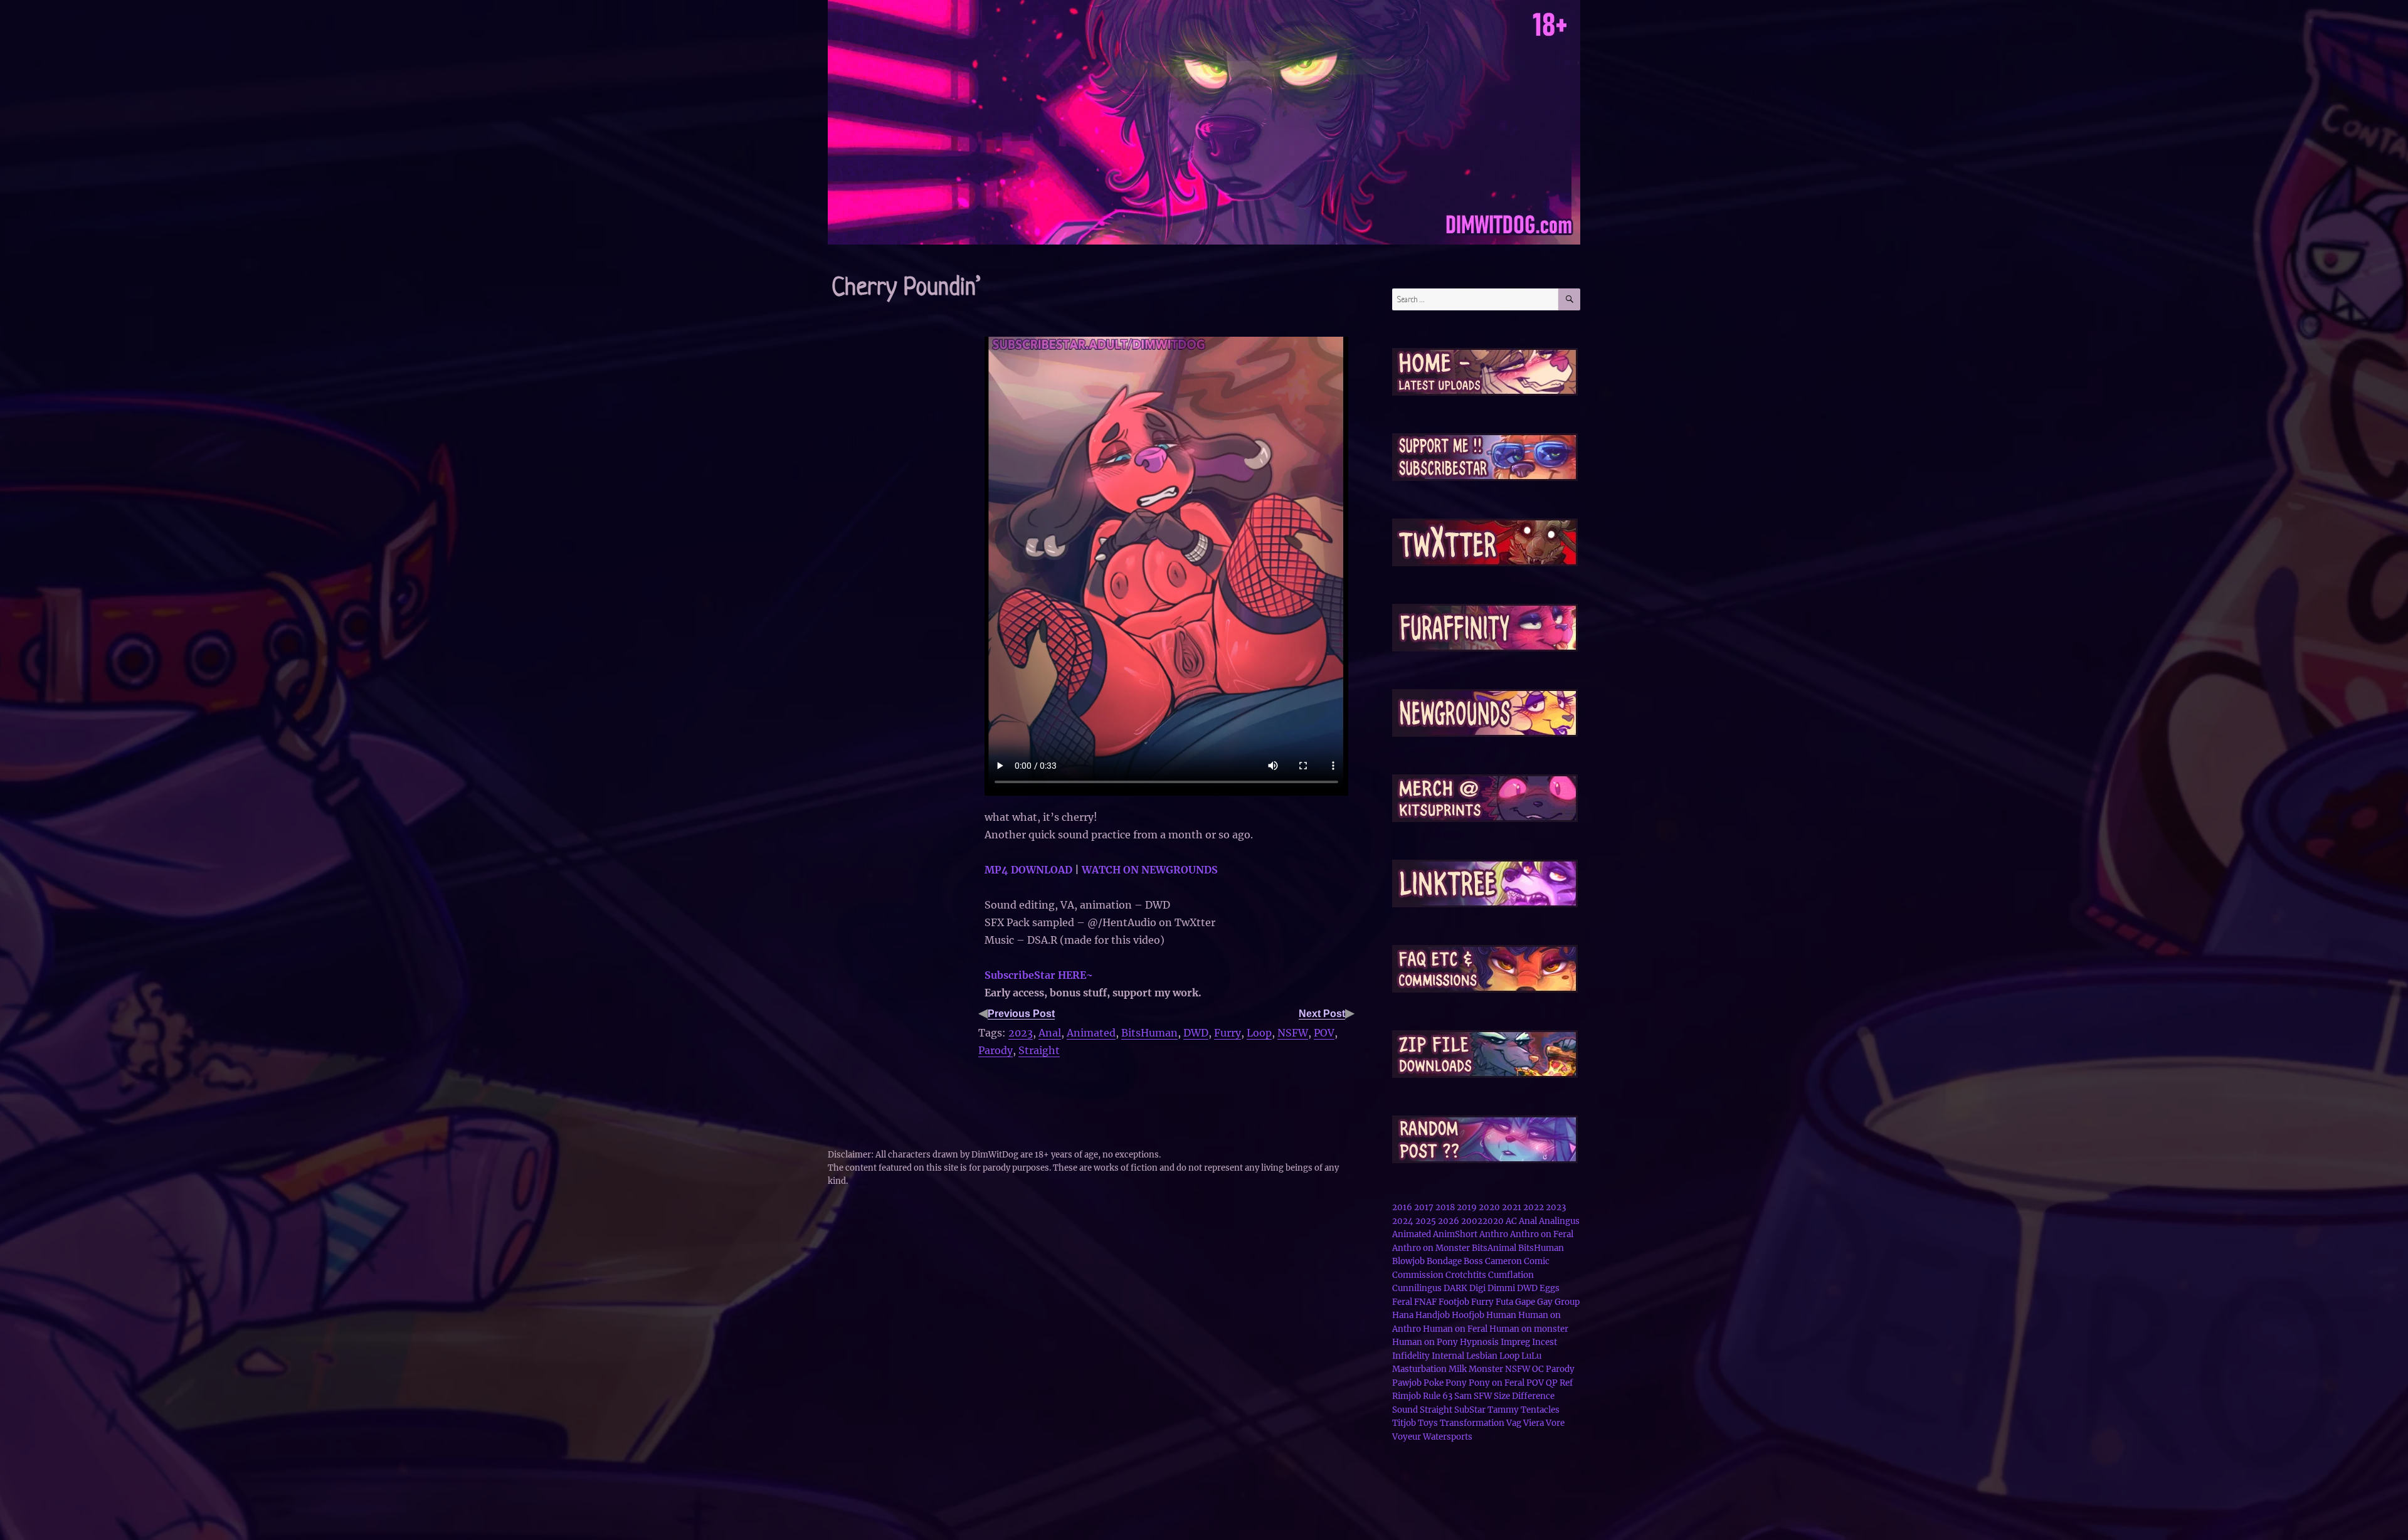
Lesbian (1482, 1356)
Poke (1434, 1383)
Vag (1514, 1423)
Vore (1555, 1423)
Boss (1473, 1261)
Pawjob (1407, 1383)
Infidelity (1411, 1356)
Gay (1545, 1302)
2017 (1424, 1207)
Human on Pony (1425, 1342)
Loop (1259, 1033)
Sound (1405, 1410)
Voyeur (1407, 1437)
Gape (1525, 1302)
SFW (1483, 1396)
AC (1511, 1221)
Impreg (1515, 1342)
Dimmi (1501, 1288)
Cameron (1503, 1261)
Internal (1448, 1356)
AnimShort (1455, 1234)
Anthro (1494, 1234)
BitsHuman (1149, 1033)
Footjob (1454, 1302)
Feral (1402, 1302)
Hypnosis (1479, 1342)
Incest (1545, 1342)
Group (1567, 1302)
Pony (1456, 1383)
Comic (1537, 1261)
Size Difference (1524, 1396)
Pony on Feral (1497, 1383)
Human (1501, 1315)
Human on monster (1529, 1329)
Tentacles (1540, 1410)
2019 (1467, 1207)
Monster (1486, 1369)
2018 (1445, 1207)
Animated (1091, 1033)
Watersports (1448, 1437)
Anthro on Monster (1431, 1248)
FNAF (1425, 1302)
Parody (995, 1050)
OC (1538, 1369)
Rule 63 (1438, 1396)
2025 (1426, 1221)
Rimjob (1407, 1396)
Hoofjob (1468, 1315)
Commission (1418, 1275)
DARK (1455, 1288)
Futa (1504, 1302)
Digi (1477, 1288)
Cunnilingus (1417, 1288)
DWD (1196, 1033)
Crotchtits (1466, 1275)
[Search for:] (1475, 299)
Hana (1403, 1315)
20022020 (1482, 1221)
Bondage (1444, 1261)
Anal (1050, 1033)
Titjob (1404, 1423)
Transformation (1472, 1423)
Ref (1566, 1383)
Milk (1458, 1369)
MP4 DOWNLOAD (1028, 870)
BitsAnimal (1494, 1248)
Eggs (1550, 1288)
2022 (1534, 1207)
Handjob (1433, 1315)
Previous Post (1021, 1014)
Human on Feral (1455, 1329)
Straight (1039, 1050)
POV (1324, 1033)
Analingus (1559, 1221)
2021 (1512, 1207)
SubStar (1470, 1410)
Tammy (1503, 1410)
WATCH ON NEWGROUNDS (1150, 870)
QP (1552, 1383)
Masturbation (1419, 1369)
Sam (1463, 1396)
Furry (1228, 1033)
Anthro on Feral (1542, 1234)
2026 (1449, 1221)
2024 (1403, 1221)
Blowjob (1408, 1261)
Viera (1534, 1423)
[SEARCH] (1569, 299)
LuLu (1531, 1356)
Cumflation (1511, 1275)
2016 (1402, 1207)
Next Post (1322, 1014)
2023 (1021, 1033)
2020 (1489, 1207)
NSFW (1293, 1033)
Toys (1428, 1423)
